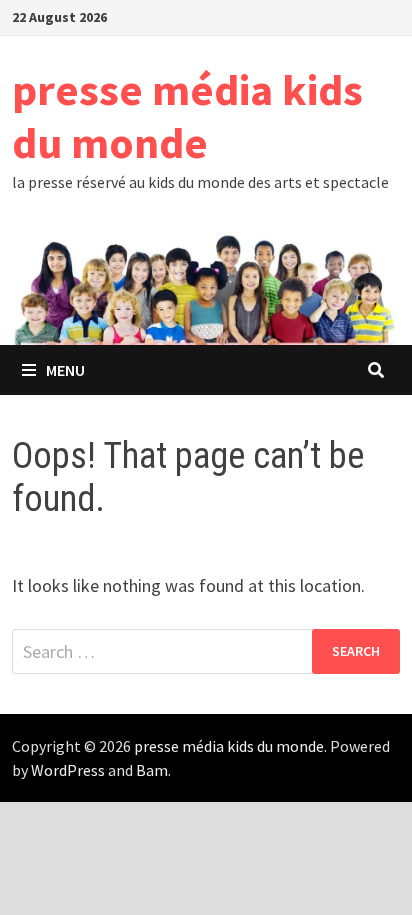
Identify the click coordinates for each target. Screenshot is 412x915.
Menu (65, 370)
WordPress (68, 770)
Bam (152, 770)
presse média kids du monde (187, 116)
